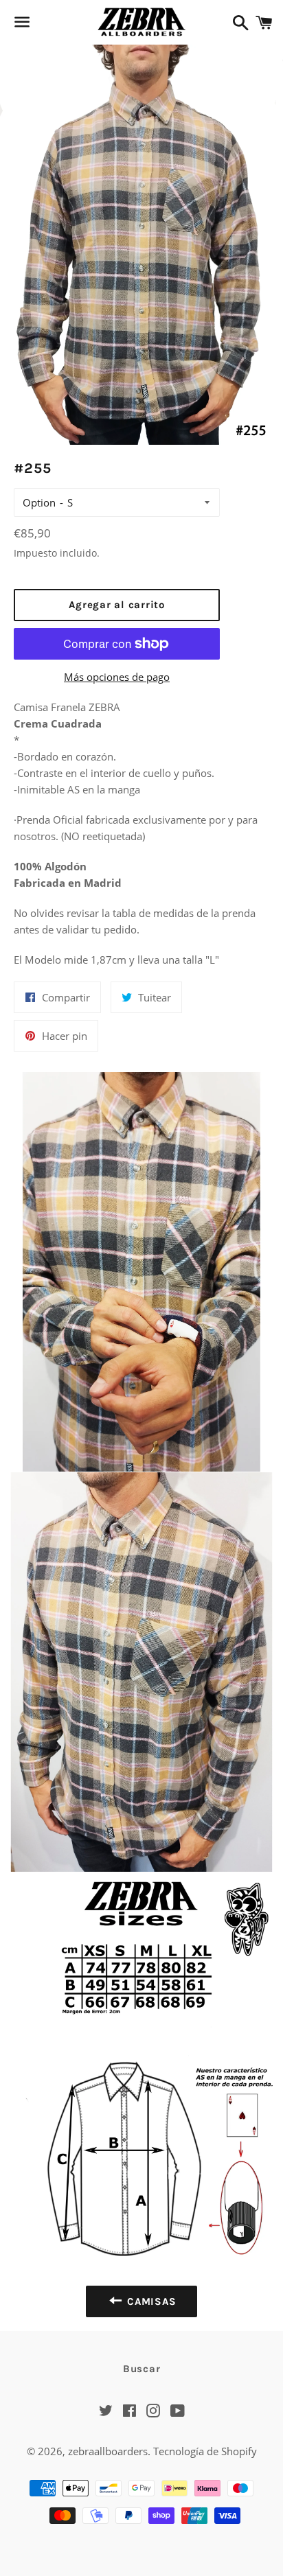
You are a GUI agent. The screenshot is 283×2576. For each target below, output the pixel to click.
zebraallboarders (108, 2451)
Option (39, 502)
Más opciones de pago (117, 677)
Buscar (142, 2369)
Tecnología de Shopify (205, 2451)
